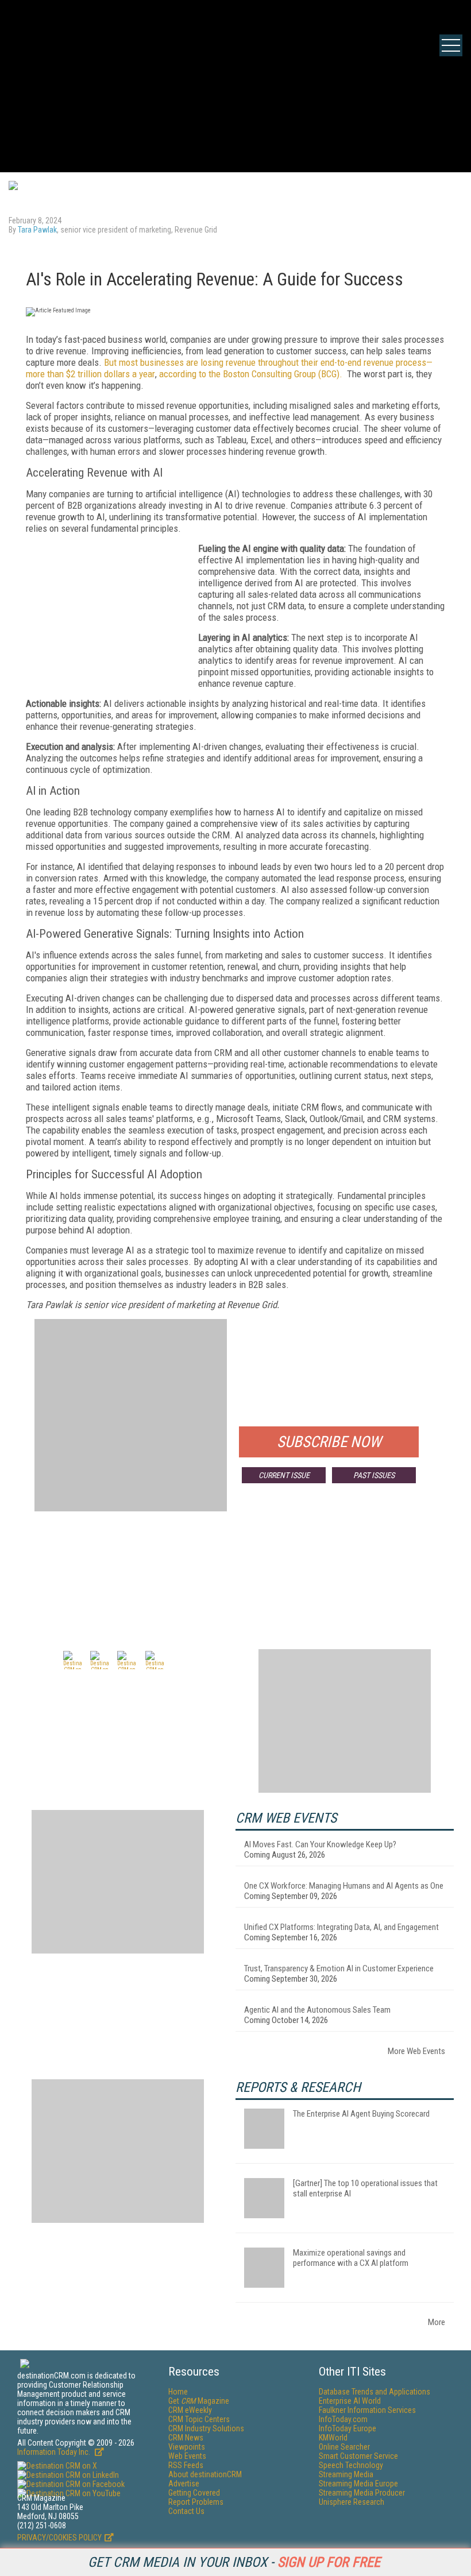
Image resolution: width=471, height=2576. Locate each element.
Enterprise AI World (350, 2401)
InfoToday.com (343, 2419)
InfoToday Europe (348, 2428)
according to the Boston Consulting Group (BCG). (251, 374)
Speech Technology (351, 2465)
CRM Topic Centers (199, 2419)
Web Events (187, 2456)
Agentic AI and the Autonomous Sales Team (317, 2010)
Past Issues (374, 1475)
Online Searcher (344, 2447)
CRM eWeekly (190, 2410)
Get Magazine (199, 2401)
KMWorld (333, 2438)
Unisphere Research (352, 2502)
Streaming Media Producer (362, 2493)
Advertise (184, 2484)
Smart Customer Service (358, 2456)
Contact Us (186, 2511)
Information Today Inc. (55, 2452)
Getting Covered (194, 2493)
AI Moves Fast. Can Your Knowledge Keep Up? (320, 1844)
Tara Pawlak (37, 230)
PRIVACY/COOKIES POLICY (59, 2538)
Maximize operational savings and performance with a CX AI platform (351, 2258)
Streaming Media (346, 2474)
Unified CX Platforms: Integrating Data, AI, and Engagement (341, 1927)
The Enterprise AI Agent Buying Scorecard (361, 2114)
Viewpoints (187, 2447)
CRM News (186, 2438)
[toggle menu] (451, 45)
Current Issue (284, 1475)
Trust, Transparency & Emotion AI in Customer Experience (339, 1968)
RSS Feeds (186, 2465)
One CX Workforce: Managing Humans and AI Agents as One (344, 1886)
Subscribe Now (329, 1442)
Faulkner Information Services (367, 2410)
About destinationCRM (205, 2474)
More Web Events (416, 2051)
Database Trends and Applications (375, 2392)
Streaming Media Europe (358, 2484)
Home (178, 2392)
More (437, 2322)
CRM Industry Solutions (206, 2428)
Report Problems (196, 2502)
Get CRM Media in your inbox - (234, 2562)
